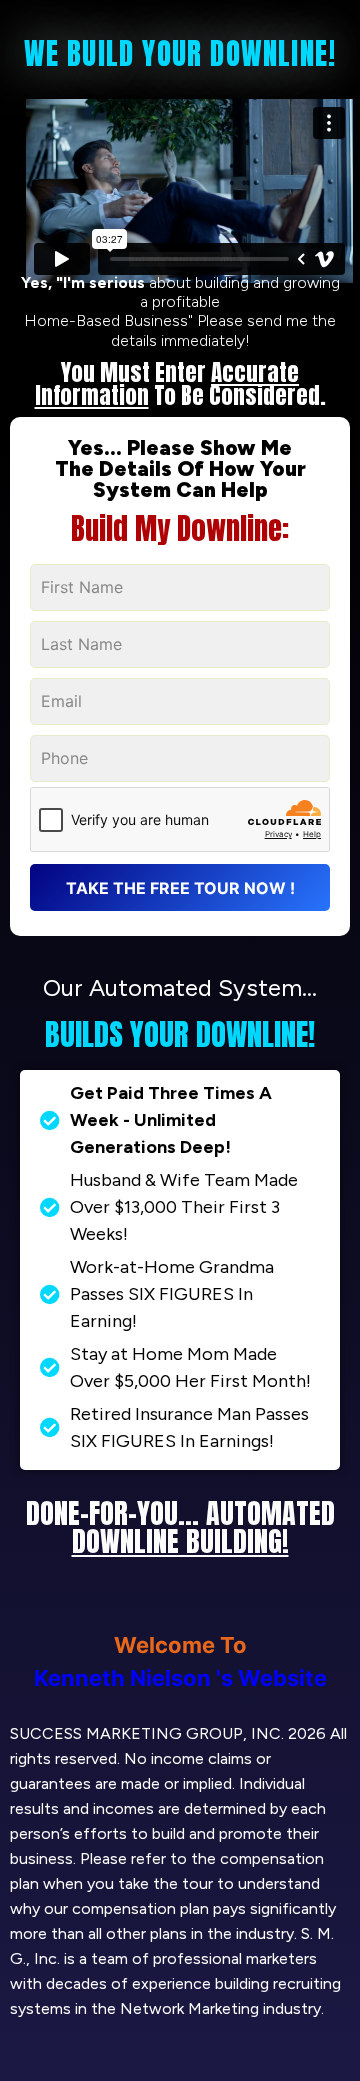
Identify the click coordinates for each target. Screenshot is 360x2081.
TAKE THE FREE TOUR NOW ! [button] (180, 888)
